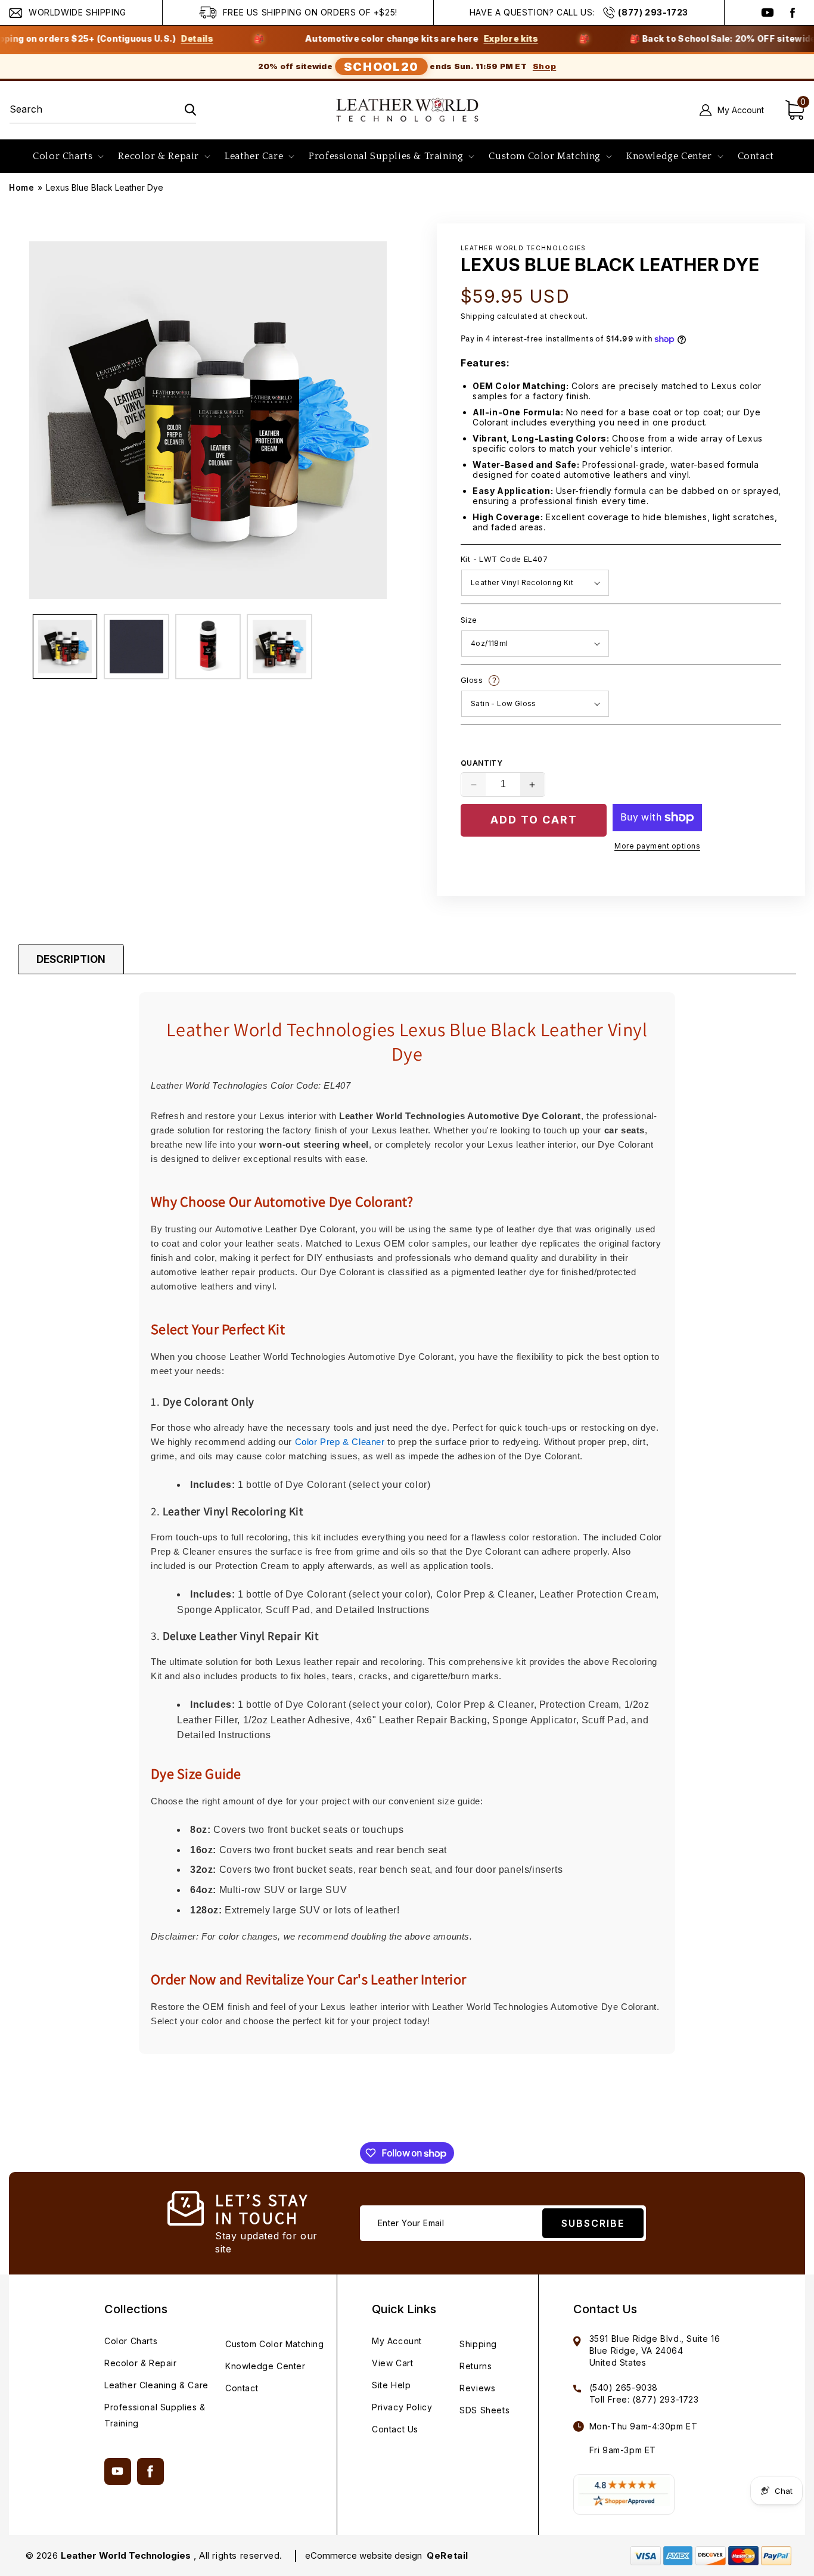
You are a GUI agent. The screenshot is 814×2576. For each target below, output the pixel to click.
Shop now (784, 39)
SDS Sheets (484, 2410)
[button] (67, 156)
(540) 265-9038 (624, 2387)
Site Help (391, 2385)
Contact (242, 2388)
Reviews (477, 2388)
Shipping (478, 316)
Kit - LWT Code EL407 (504, 560)
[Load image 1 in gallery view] (65, 647)
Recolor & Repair (141, 2363)
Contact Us (395, 2429)
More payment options (657, 846)
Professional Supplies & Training (155, 2415)
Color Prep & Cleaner (340, 1442)
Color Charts (131, 2341)
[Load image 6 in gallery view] (279, 647)
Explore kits (451, 39)
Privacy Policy (402, 2407)
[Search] (183, 110)
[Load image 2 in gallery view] (136, 647)
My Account (397, 2341)
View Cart (392, 2363)
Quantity (481, 763)
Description (71, 959)
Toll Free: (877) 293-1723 (644, 2399)
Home (21, 187)
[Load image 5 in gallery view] (208, 647)
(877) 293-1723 (653, 12)
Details (138, 39)
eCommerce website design (365, 2555)
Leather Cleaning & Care (156, 2385)
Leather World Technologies (126, 2555)
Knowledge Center (265, 2366)
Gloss (541, 681)
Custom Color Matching (275, 2344)
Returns (476, 2366)
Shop (544, 66)
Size (469, 620)
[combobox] (103, 110)
